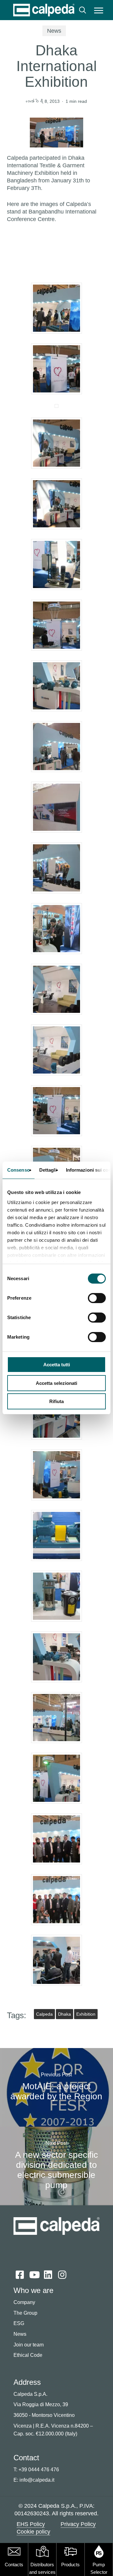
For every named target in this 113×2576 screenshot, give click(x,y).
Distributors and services (42, 2568)
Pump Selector (99, 2568)
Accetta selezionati (56, 1383)
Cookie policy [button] (33, 2532)
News (54, 31)
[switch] (97, 1298)
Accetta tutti (57, 1365)
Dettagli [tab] (48, 1170)
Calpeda (44, 2014)
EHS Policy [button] (31, 2524)
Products (70, 2565)
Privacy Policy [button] (78, 2524)
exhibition (86, 2014)
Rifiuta (56, 1401)
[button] (99, 10)
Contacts (14, 2565)
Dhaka (65, 2014)
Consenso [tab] (19, 1170)
